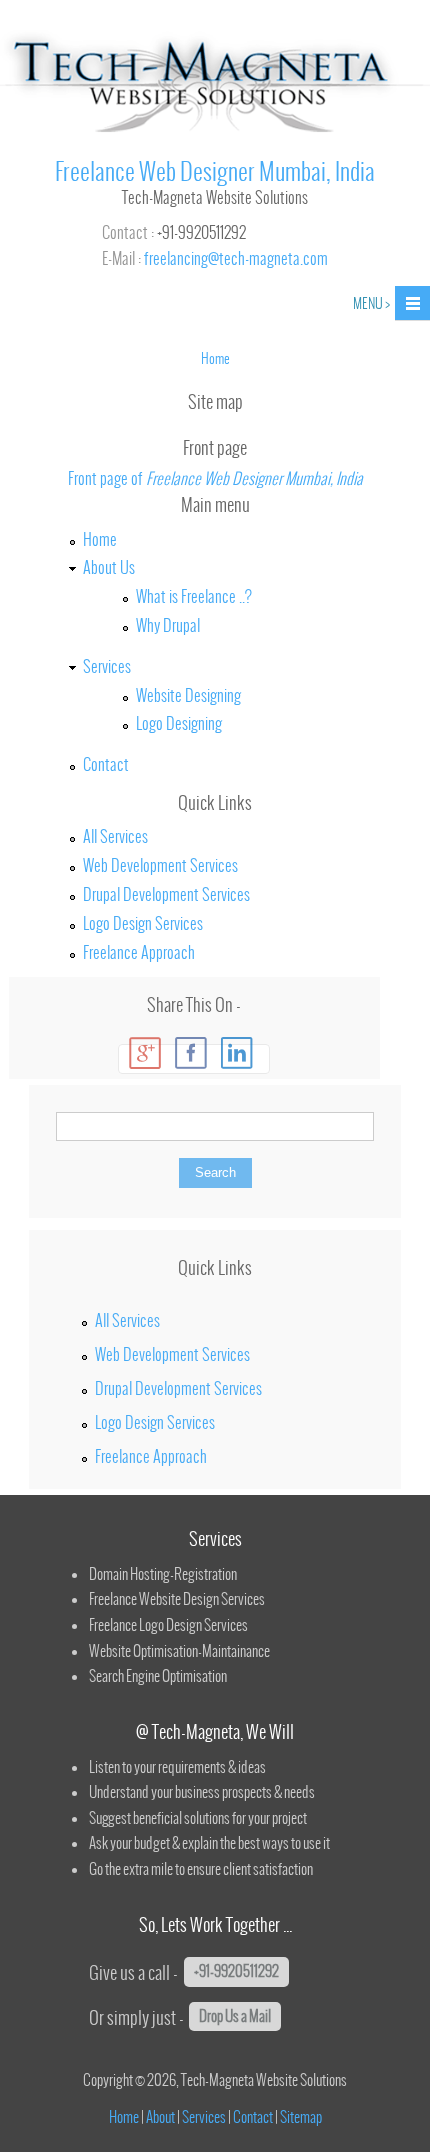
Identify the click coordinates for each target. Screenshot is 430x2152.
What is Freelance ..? (194, 596)
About (160, 2117)
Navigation (412, 303)
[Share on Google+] (145, 1053)
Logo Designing (179, 723)
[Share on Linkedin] (237, 1053)
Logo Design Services (143, 923)
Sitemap (301, 2117)
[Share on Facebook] (191, 1053)
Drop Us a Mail (235, 2016)
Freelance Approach (139, 952)
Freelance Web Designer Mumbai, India (215, 171)
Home (100, 539)
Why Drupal (168, 625)
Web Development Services (160, 865)
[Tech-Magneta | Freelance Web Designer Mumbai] (215, 131)
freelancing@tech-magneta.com (236, 258)
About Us (109, 567)
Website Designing (188, 695)
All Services (115, 836)
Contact (106, 764)
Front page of (215, 478)
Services (107, 666)
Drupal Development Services (166, 894)
